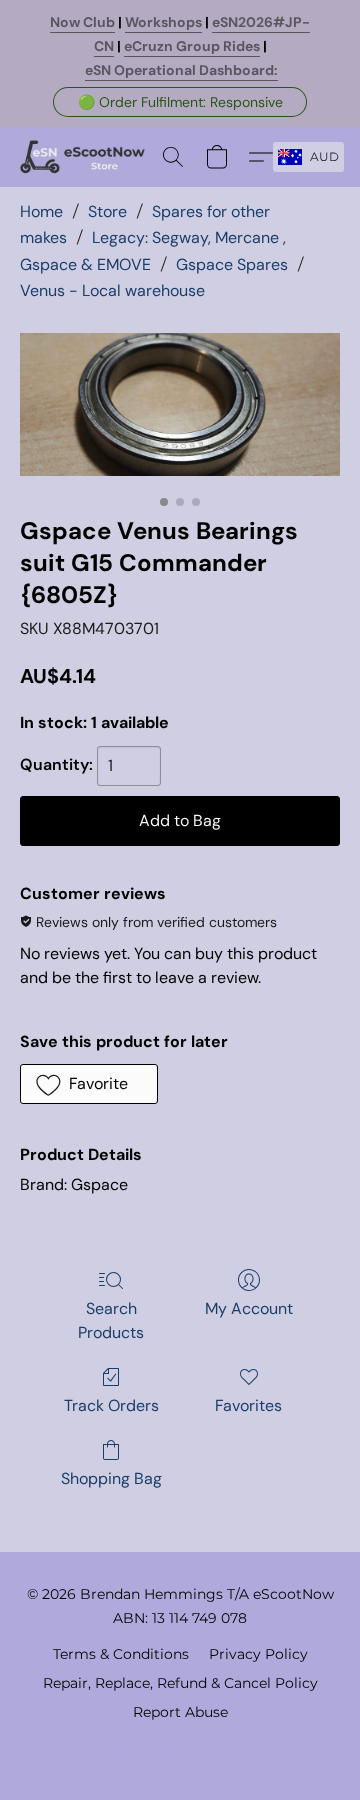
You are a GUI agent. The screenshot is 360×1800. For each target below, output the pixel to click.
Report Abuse (180, 1712)
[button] (180, 102)
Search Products (111, 1320)
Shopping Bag (111, 1478)
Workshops (163, 22)
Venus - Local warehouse (112, 290)
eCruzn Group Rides (192, 46)
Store (107, 211)
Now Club (82, 22)
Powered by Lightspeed (180, 1746)
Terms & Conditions (121, 1654)
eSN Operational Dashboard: (181, 70)
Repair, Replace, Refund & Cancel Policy (180, 1683)
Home (41, 211)
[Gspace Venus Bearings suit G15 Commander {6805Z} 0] (180, 404)
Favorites (248, 1405)
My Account (249, 1308)
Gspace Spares (232, 264)
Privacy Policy (258, 1654)
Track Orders (111, 1405)
